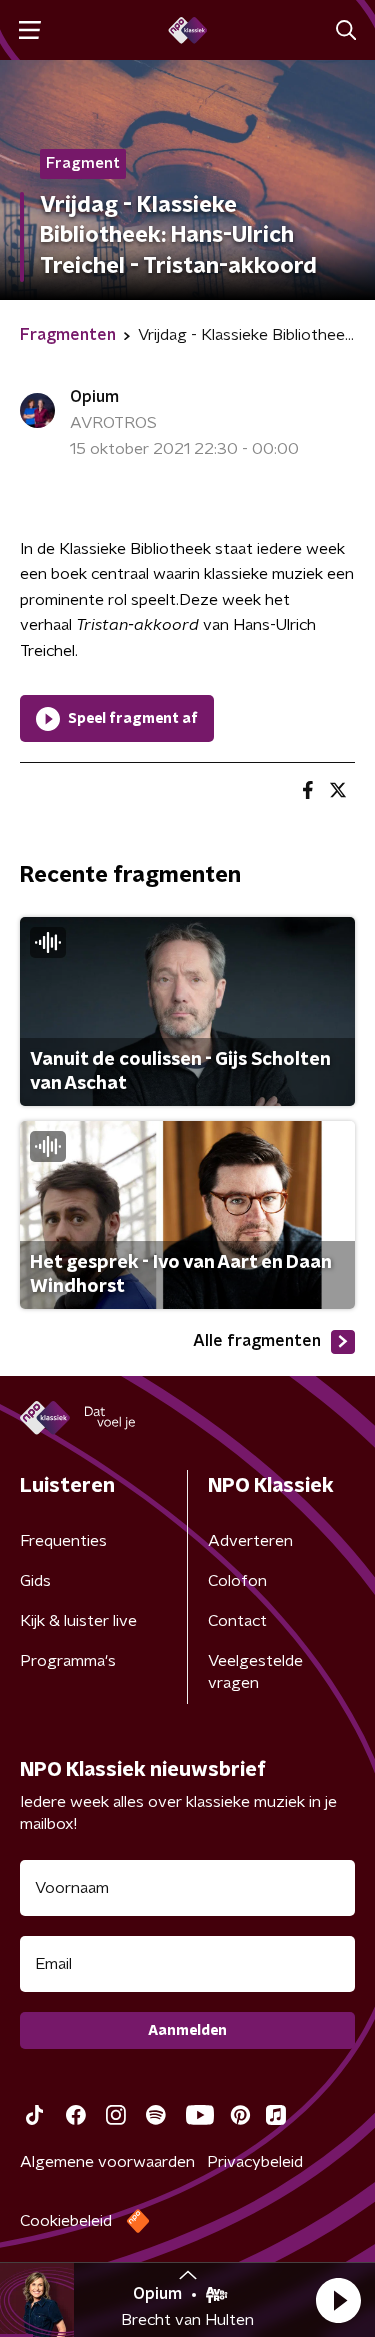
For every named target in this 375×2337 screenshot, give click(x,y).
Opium (94, 397)
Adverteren (250, 1541)
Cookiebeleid (66, 2221)
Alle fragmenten (257, 1341)
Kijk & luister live (78, 1621)
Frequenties (63, 1541)
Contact (237, 1621)
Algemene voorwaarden (107, 2162)
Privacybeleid (255, 2162)
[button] (338, 2300)
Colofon (237, 1581)
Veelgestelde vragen (255, 1672)
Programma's (68, 1661)
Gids (35, 1581)
